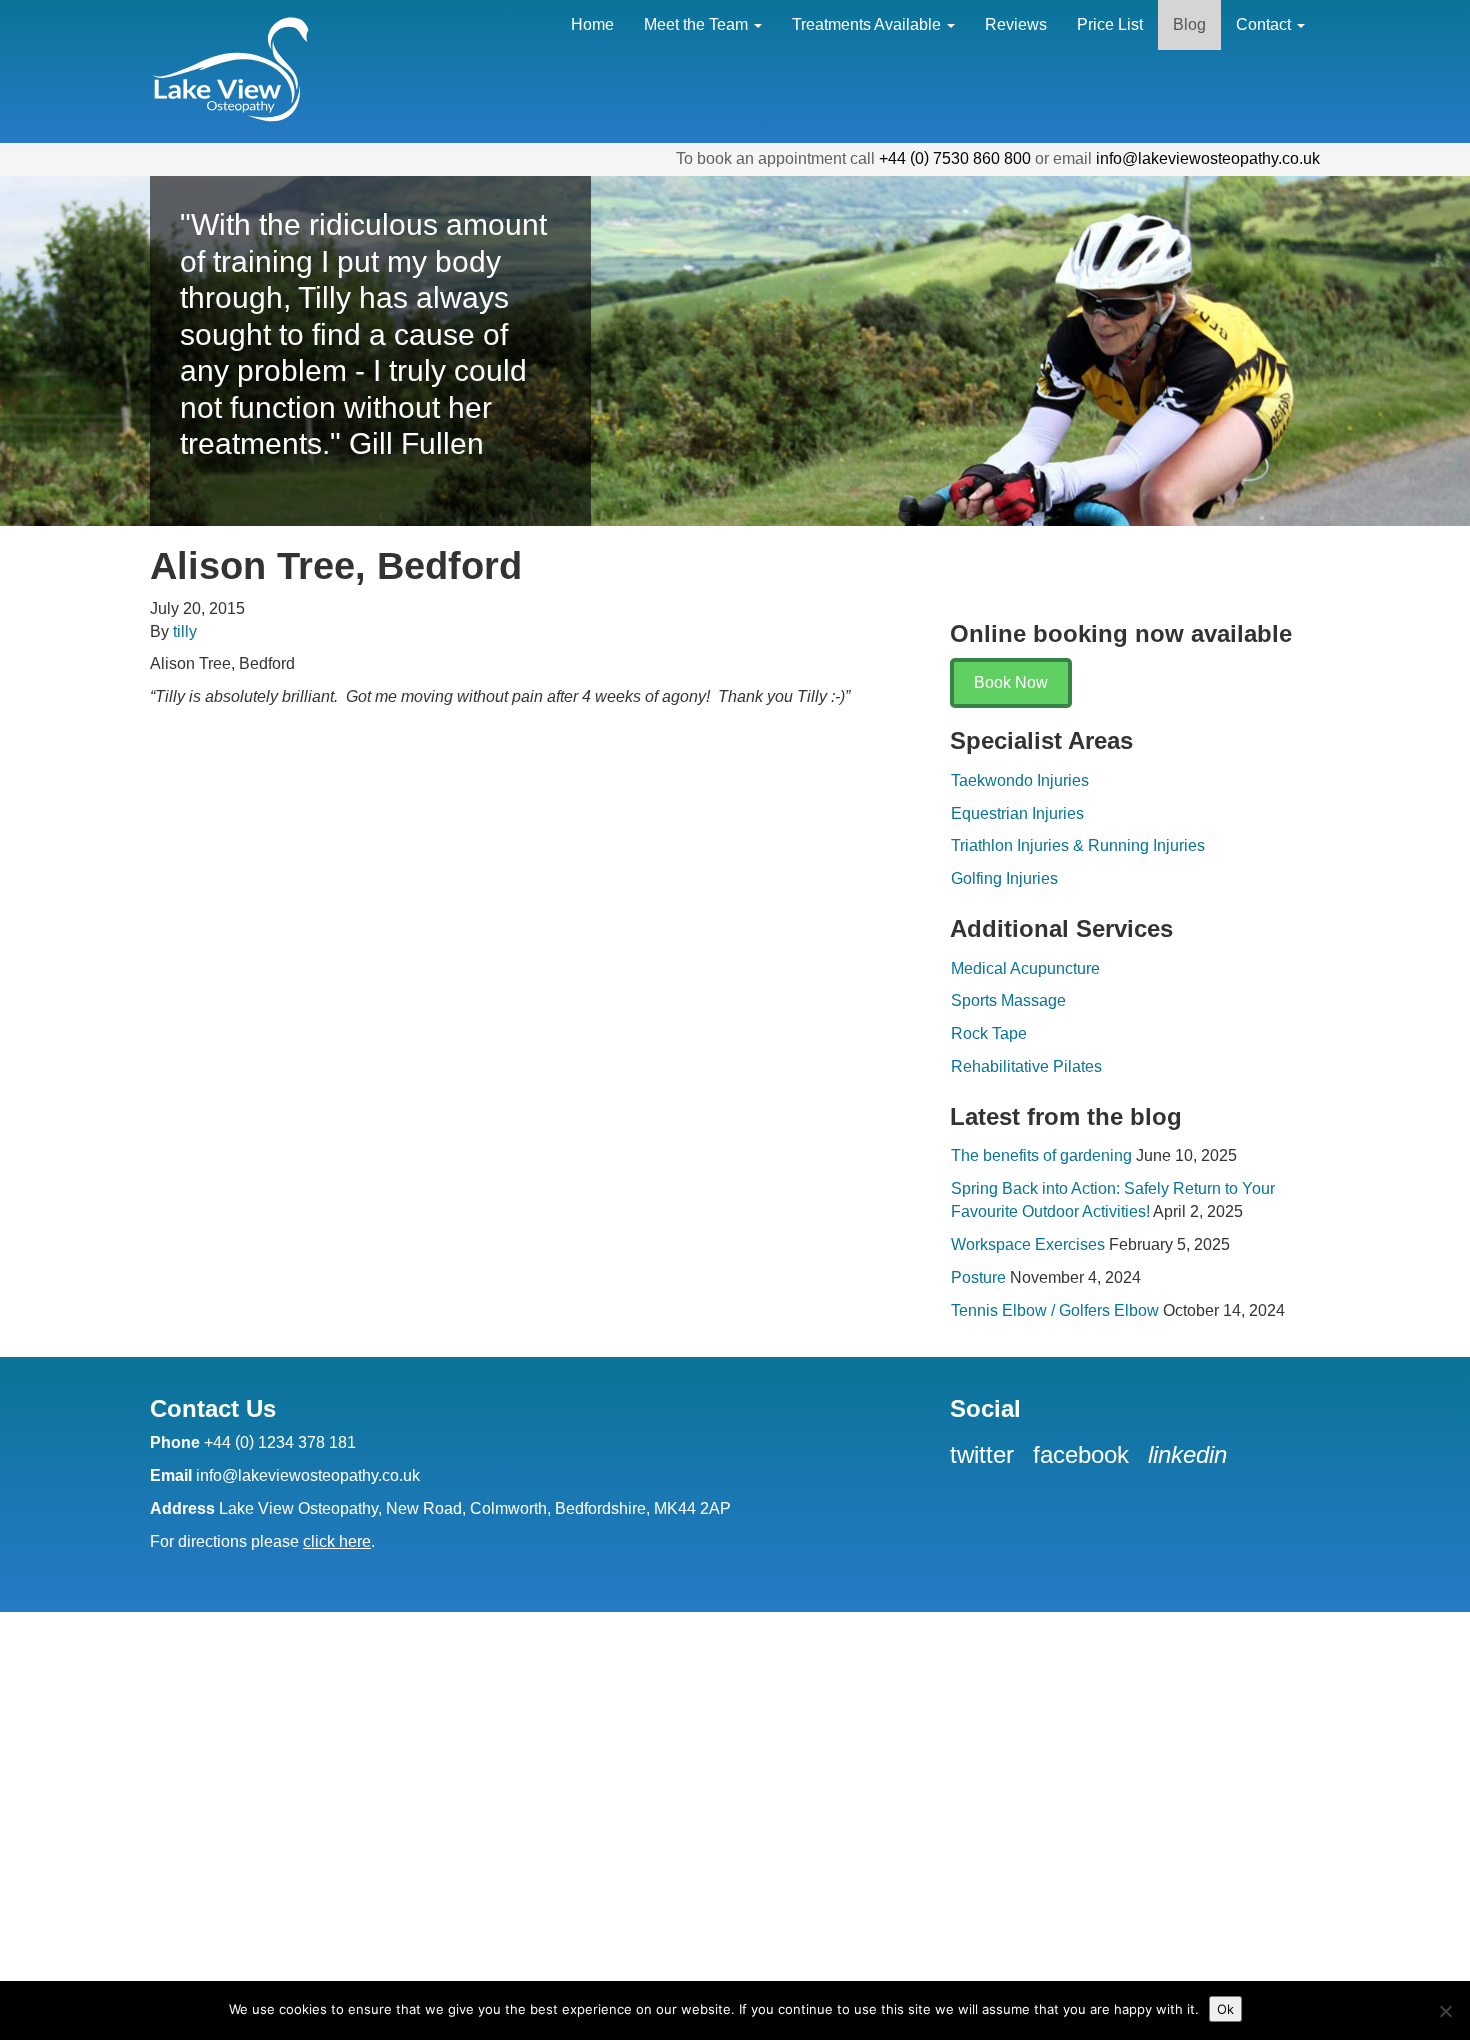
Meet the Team (698, 24)
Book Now (1011, 682)
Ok (1225, 2009)
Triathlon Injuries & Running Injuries (1078, 845)
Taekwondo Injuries (1020, 780)
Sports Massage (1008, 1000)
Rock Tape (989, 1033)
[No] (1445, 2011)
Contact (1265, 24)
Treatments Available (868, 24)
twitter (985, 1454)
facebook (1084, 1454)
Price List (1110, 24)
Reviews (1016, 24)
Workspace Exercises (1028, 1244)
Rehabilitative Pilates (1026, 1066)
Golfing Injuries (1004, 878)
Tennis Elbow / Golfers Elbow (1055, 1310)
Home (592, 24)
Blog (1189, 24)
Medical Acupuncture (1025, 968)
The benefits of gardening (1041, 1155)
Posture (978, 1277)
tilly (185, 631)
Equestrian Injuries (1017, 813)
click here (337, 1541)
